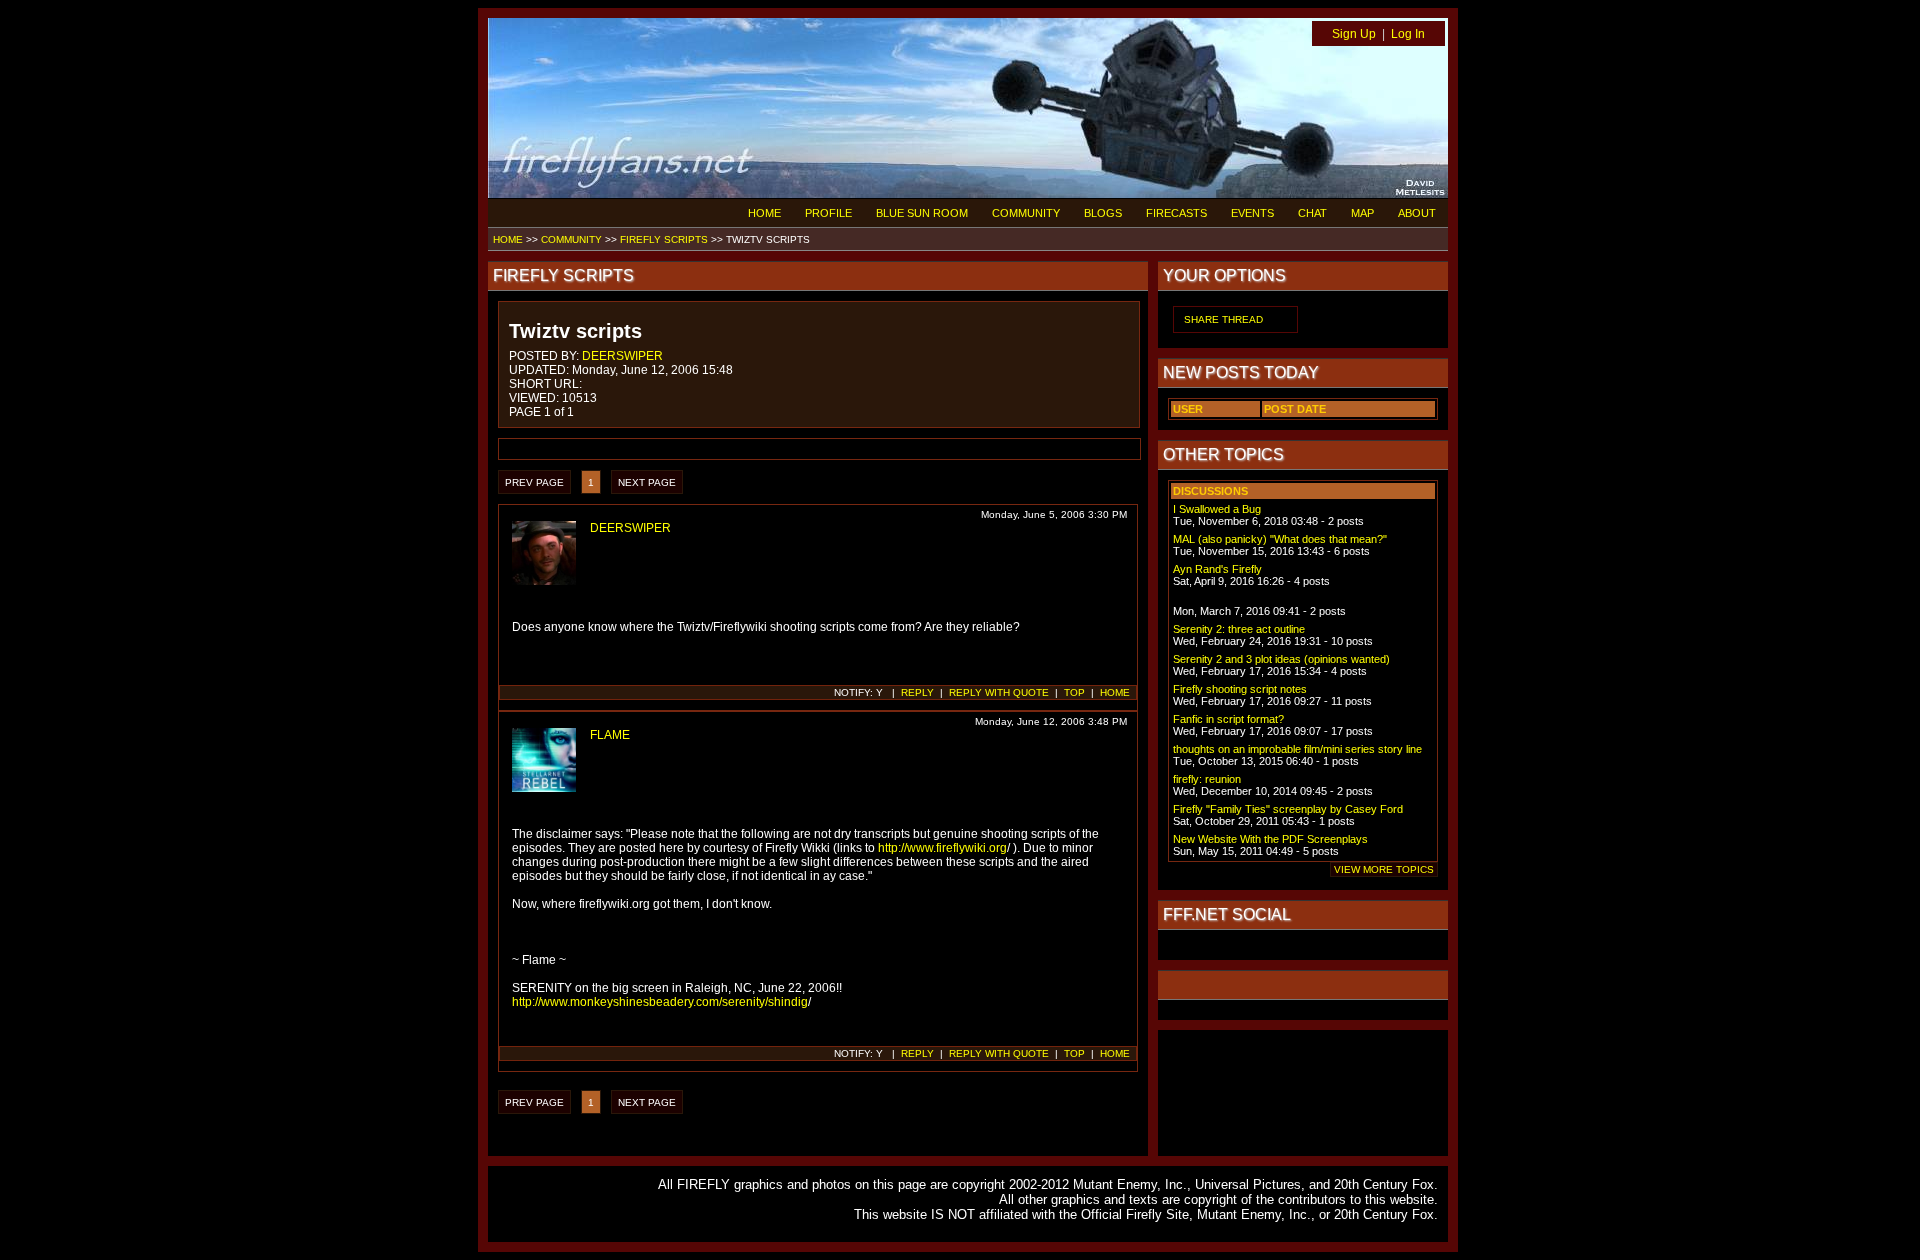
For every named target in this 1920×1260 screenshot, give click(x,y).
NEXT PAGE (647, 482)
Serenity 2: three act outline (1239, 629)
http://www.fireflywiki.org (942, 848)
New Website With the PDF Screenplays (1270, 839)
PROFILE (828, 213)
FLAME (610, 735)
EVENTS (1252, 213)
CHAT (1312, 213)
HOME (764, 213)
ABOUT (1417, 213)
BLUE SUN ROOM (922, 213)
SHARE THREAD (1223, 319)
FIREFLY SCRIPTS (664, 239)
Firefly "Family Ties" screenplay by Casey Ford (1288, 809)
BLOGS (1103, 213)
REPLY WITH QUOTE (999, 692)
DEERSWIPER (622, 356)
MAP (1362, 213)
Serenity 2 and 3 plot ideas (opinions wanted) (1281, 659)
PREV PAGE (534, 482)
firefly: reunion (1207, 779)
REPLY (917, 692)
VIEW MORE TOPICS (1384, 869)
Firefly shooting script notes (1240, 689)
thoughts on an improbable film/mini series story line (1297, 749)
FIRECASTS (1176, 213)
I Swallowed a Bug (1217, 509)
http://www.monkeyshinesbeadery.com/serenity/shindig (660, 1002)
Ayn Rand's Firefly (1217, 569)
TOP (1074, 692)
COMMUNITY (1026, 213)
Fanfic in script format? (1228, 719)
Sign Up (1354, 34)
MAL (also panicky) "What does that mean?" (1280, 539)
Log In (1408, 34)
